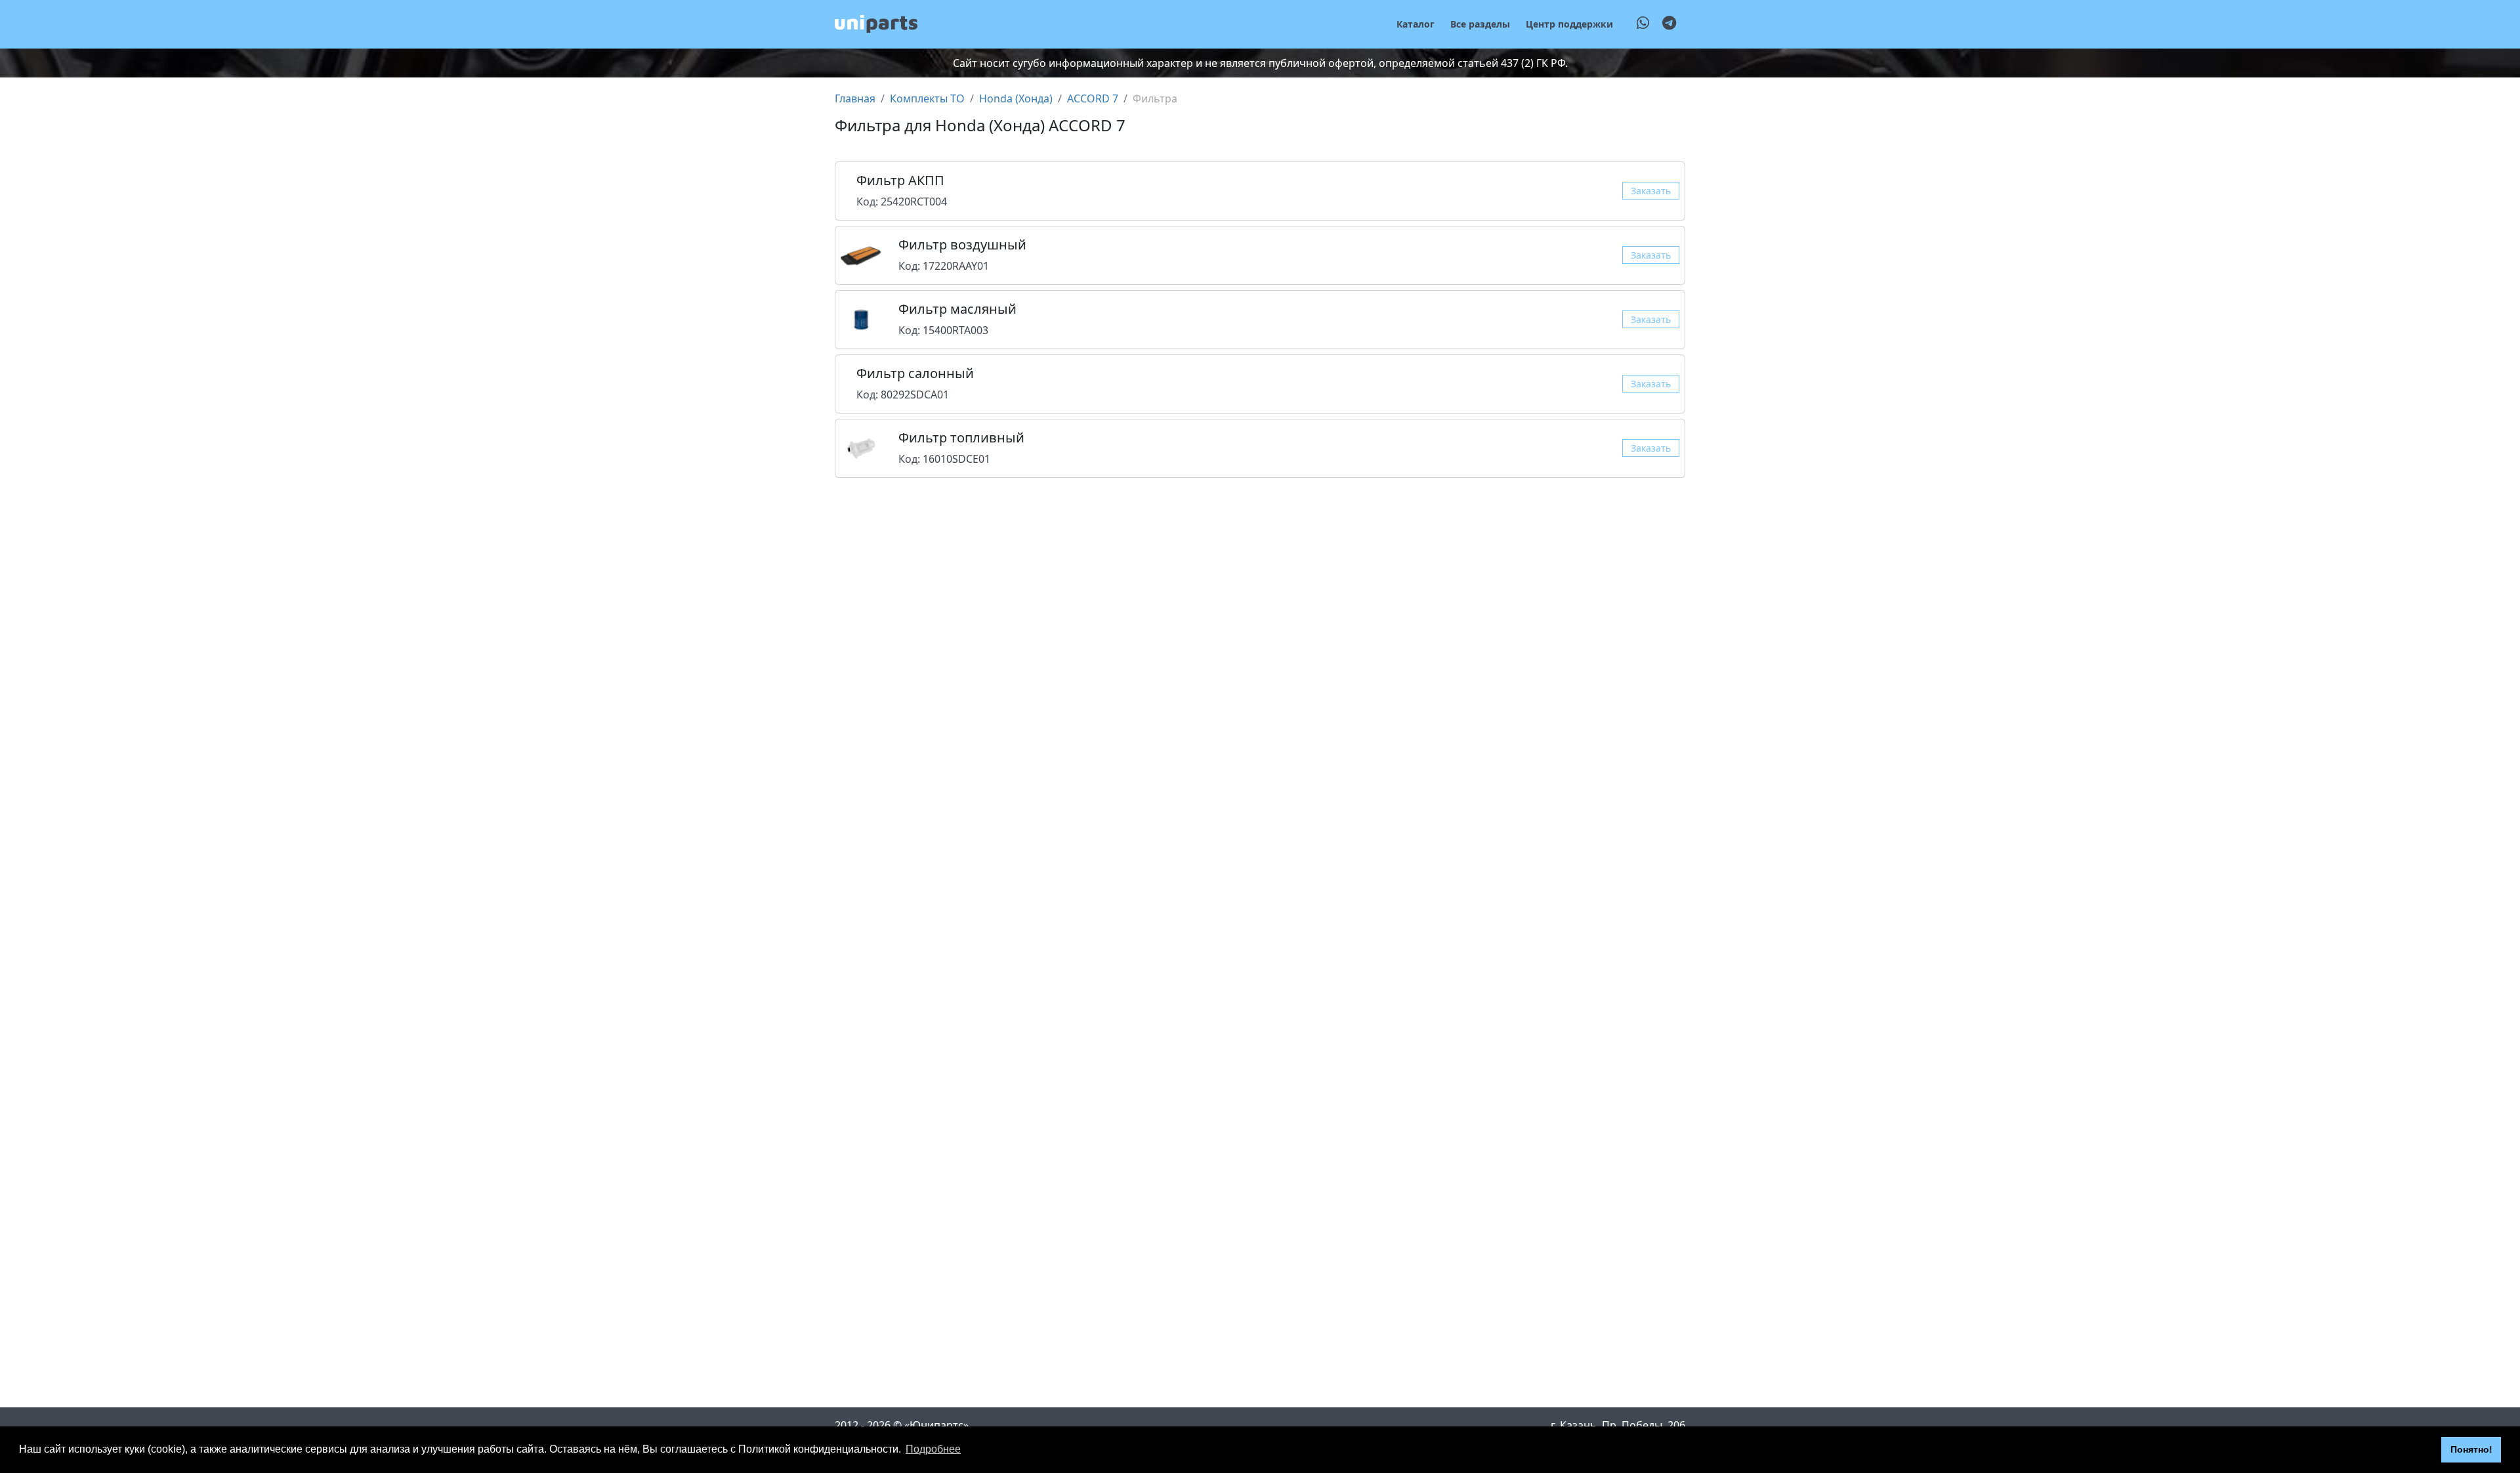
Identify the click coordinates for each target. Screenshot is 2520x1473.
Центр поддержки (1569, 24)
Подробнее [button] (933, 1449)
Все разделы (1480, 24)
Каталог (1416, 24)
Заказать (1651, 191)
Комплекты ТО (927, 98)
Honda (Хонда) (1016, 98)
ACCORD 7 (1093, 98)
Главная (855, 98)
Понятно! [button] (2471, 1449)
